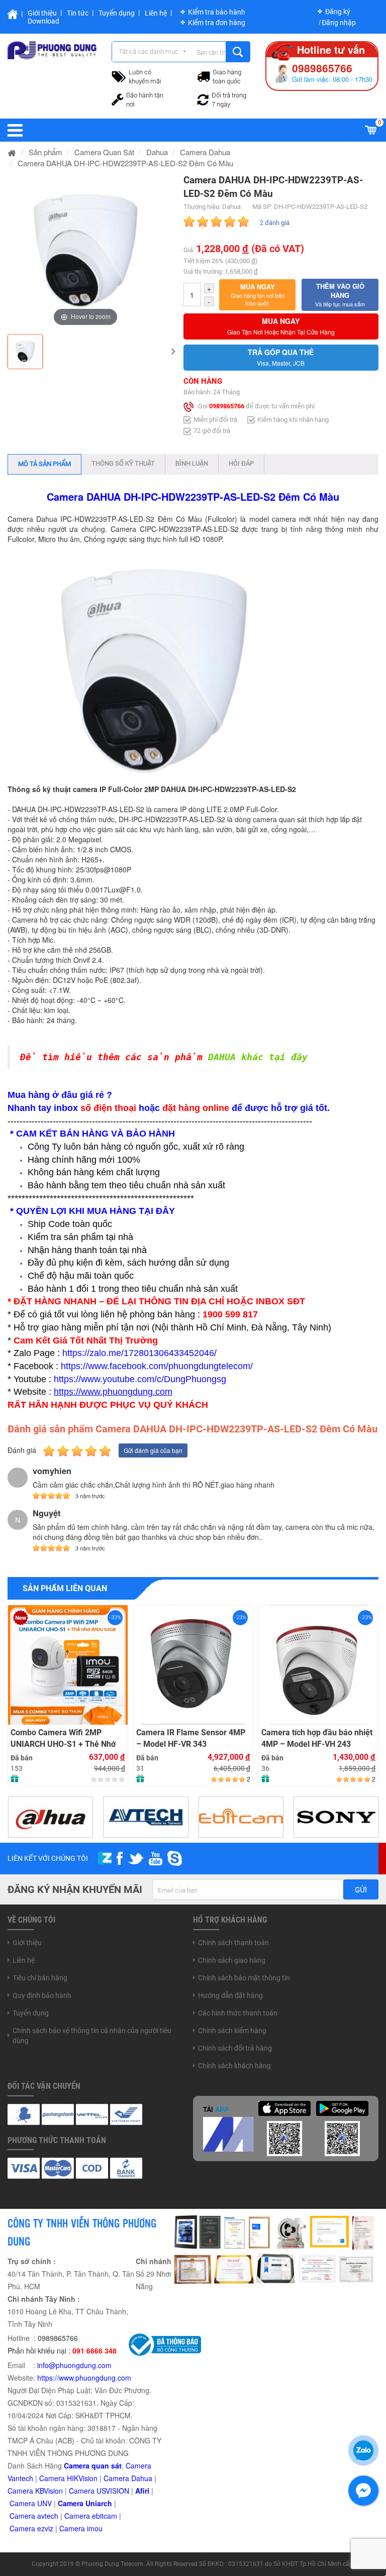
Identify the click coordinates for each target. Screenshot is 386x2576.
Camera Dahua (128, 2478)
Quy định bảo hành (42, 1995)
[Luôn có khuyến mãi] (119, 75)
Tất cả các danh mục (149, 51)
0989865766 (227, 406)
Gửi (361, 1890)
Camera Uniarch (85, 2503)
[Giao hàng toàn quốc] (204, 76)
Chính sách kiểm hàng (232, 2031)
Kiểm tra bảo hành (217, 12)
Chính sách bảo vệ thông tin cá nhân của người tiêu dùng (92, 2036)
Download (43, 21)
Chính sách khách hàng (234, 2066)
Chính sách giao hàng (232, 1960)
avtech (48, 2516)
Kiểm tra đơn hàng (217, 23)
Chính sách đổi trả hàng (235, 2048)
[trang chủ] (12, 152)
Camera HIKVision (68, 2478)
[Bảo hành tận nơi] (118, 98)
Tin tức (78, 13)
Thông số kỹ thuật (123, 463)
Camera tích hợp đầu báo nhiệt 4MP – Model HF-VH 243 (317, 1738)
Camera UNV (31, 2503)
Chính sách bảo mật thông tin (244, 1978)
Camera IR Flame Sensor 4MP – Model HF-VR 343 (191, 1738)
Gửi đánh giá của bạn (153, 1450)
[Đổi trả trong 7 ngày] (203, 98)
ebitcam (105, 2516)
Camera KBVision (35, 2491)
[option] (85, 251)
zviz (47, 2528)
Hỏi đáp (241, 463)
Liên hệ (156, 13)
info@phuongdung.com (74, 2365)
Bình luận (192, 463)
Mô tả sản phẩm (44, 464)
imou (95, 2528)
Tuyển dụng (117, 13)
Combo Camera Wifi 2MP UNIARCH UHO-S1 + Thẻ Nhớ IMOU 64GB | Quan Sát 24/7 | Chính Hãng (63, 1739)
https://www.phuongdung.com (84, 2378)
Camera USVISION (99, 2491)
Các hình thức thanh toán (238, 2013)
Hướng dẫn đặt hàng (230, 1995)
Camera (23, 2516)
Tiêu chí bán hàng (40, 1978)
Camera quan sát (93, 2466)
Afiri (142, 2491)
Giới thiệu (42, 13)
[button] (258, 295)
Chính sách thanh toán (233, 1943)
